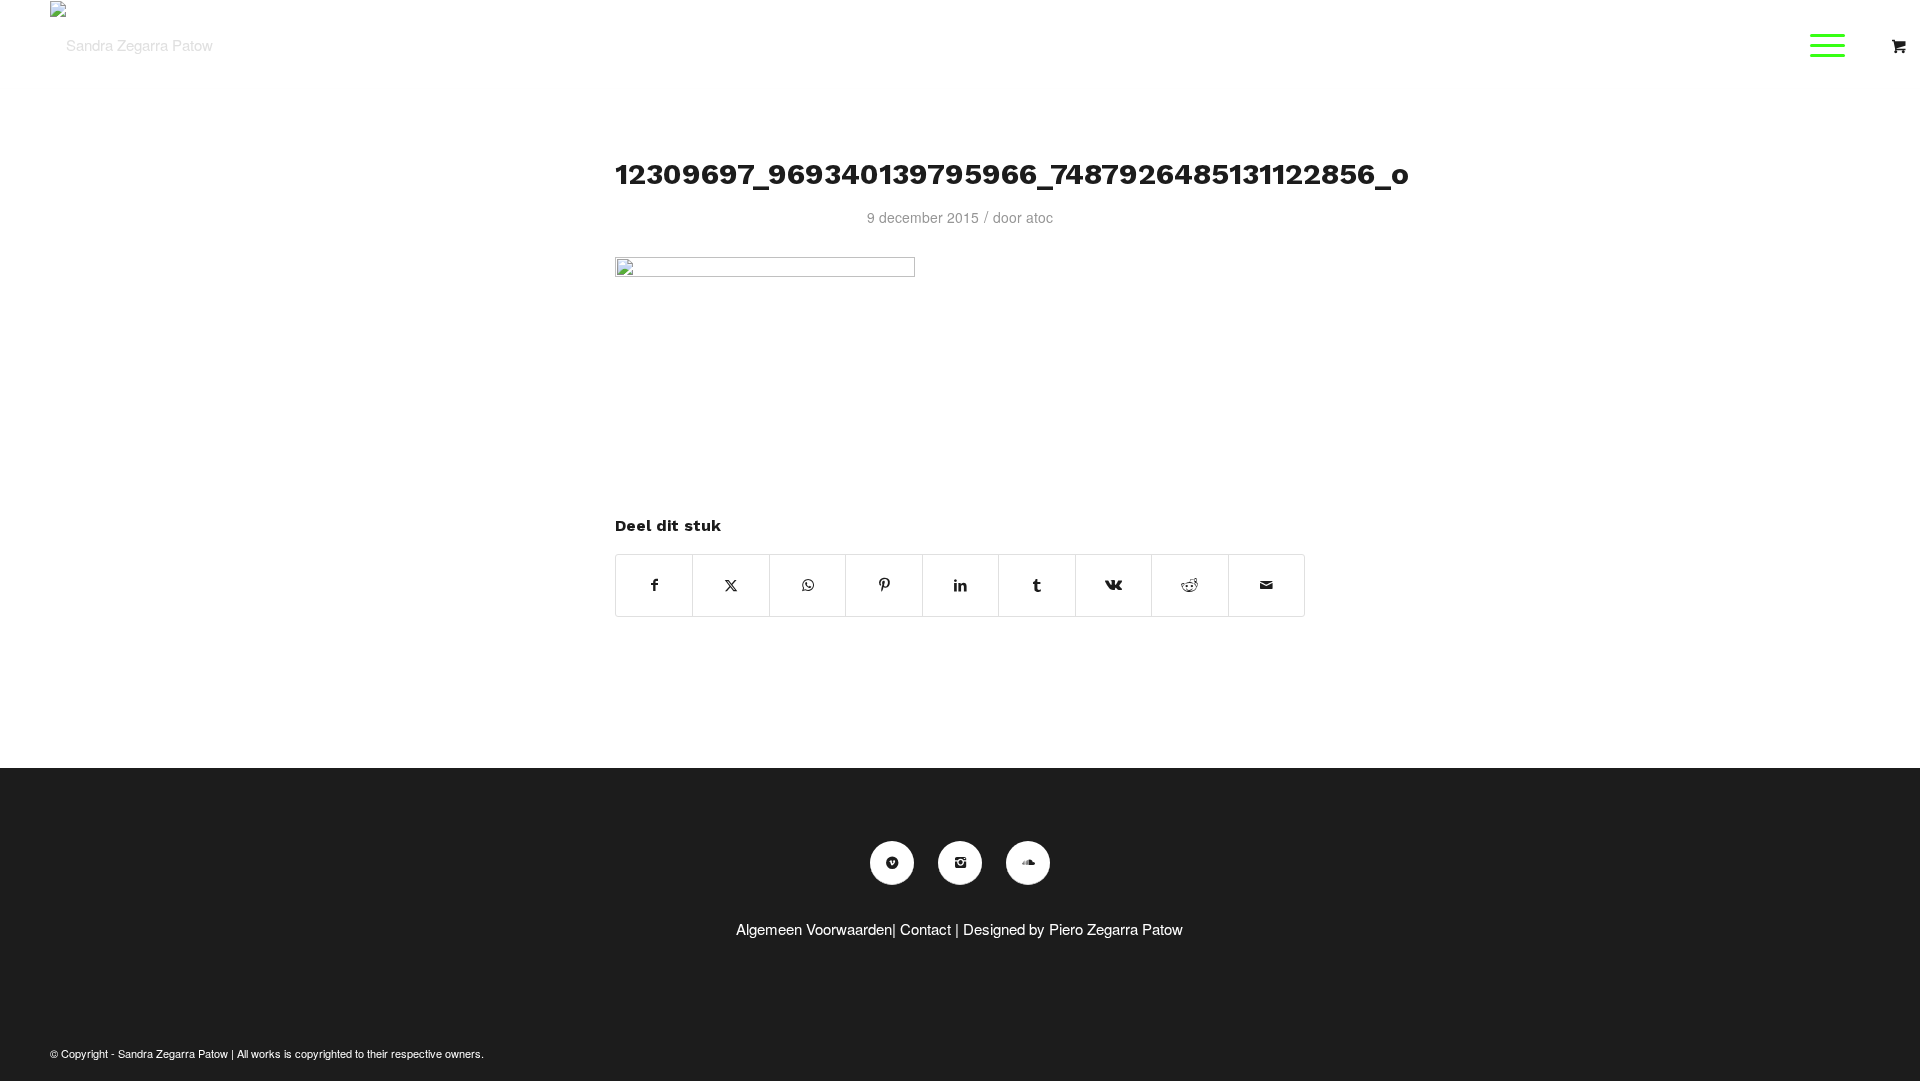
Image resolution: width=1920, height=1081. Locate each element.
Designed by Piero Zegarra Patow (1073, 928)
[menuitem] (1833, 45)
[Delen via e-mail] (1267, 585)
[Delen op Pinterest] (883, 585)
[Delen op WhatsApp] (807, 585)
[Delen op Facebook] (654, 585)
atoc (1039, 217)
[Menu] (1821, 45)
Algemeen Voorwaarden (814, 928)
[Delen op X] (730, 585)
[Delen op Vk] (1113, 585)
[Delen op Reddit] (1189, 585)
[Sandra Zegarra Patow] (131, 45)
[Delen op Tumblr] (1036, 585)
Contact (925, 928)
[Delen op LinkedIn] (960, 585)
